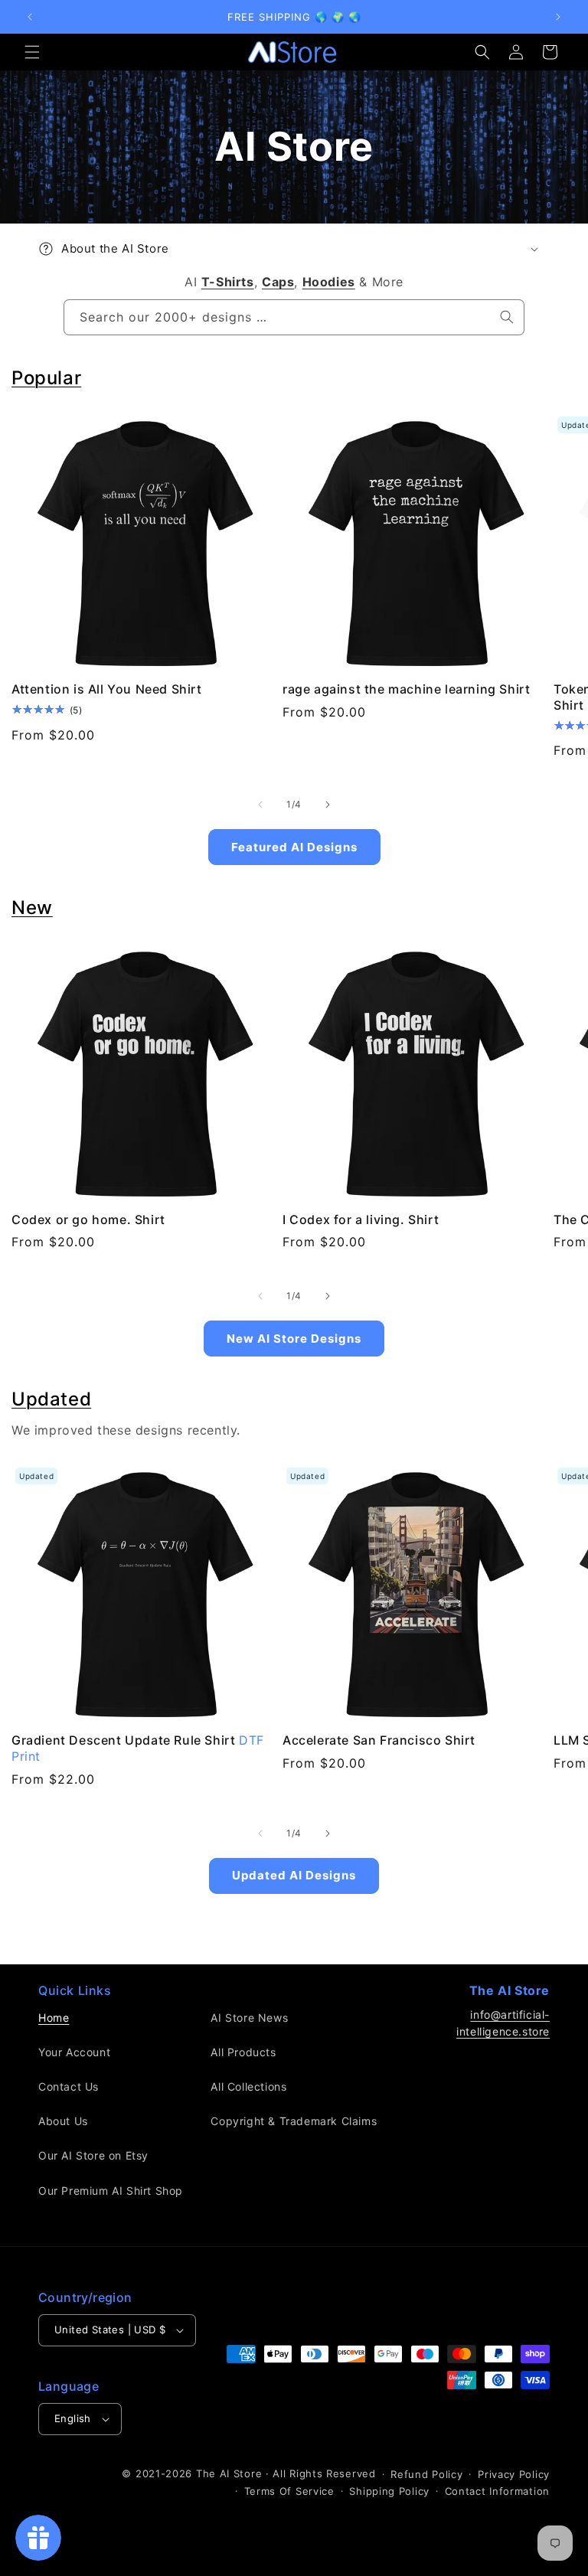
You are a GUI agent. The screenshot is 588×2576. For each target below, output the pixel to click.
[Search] (507, 317)
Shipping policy (389, 2491)
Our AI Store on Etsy (93, 2155)
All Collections (248, 2086)
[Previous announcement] (30, 17)
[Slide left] (260, 805)
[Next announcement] (558, 17)
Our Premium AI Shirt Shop (111, 2191)
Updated (51, 1399)
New (32, 908)
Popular (46, 378)
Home (54, 2018)
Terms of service (289, 2491)
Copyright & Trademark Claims (294, 2121)
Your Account (74, 2052)
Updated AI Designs (294, 1875)
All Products (243, 2052)
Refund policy (426, 2474)
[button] (32, 52)
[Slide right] (328, 805)
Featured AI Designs (294, 847)
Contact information (497, 2491)
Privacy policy (514, 2474)
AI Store (241, 2473)
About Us (63, 2121)
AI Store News (249, 2018)
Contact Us (69, 2086)
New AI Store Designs (294, 1339)
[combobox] (294, 317)
